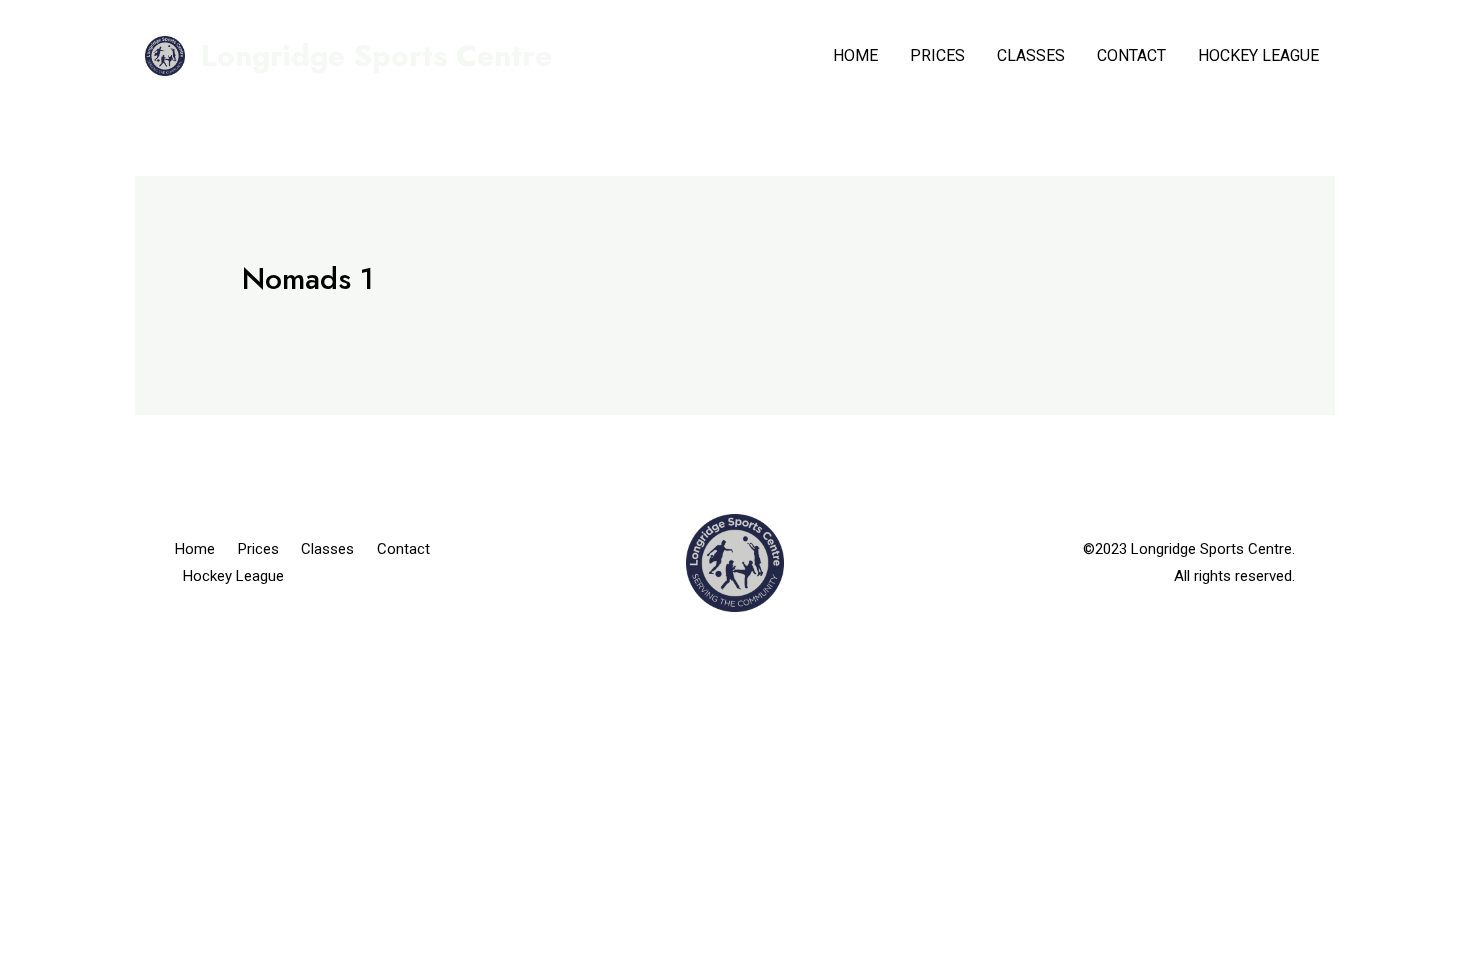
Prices (937, 55)
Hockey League (1258, 55)
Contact (1131, 55)
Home (855, 55)
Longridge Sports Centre (376, 55)
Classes (1031, 55)
